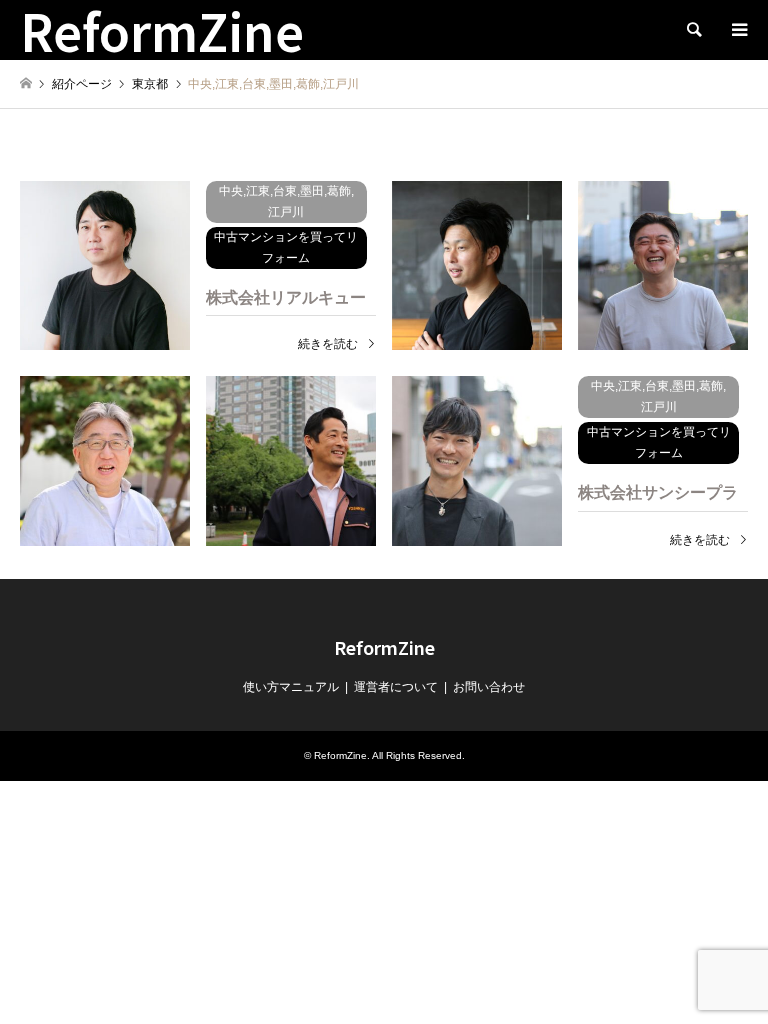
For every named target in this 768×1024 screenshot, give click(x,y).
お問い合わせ (489, 687)
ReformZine (384, 647)
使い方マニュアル (291, 687)
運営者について (396, 687)
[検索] (693, 30)
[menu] (738, 30)
